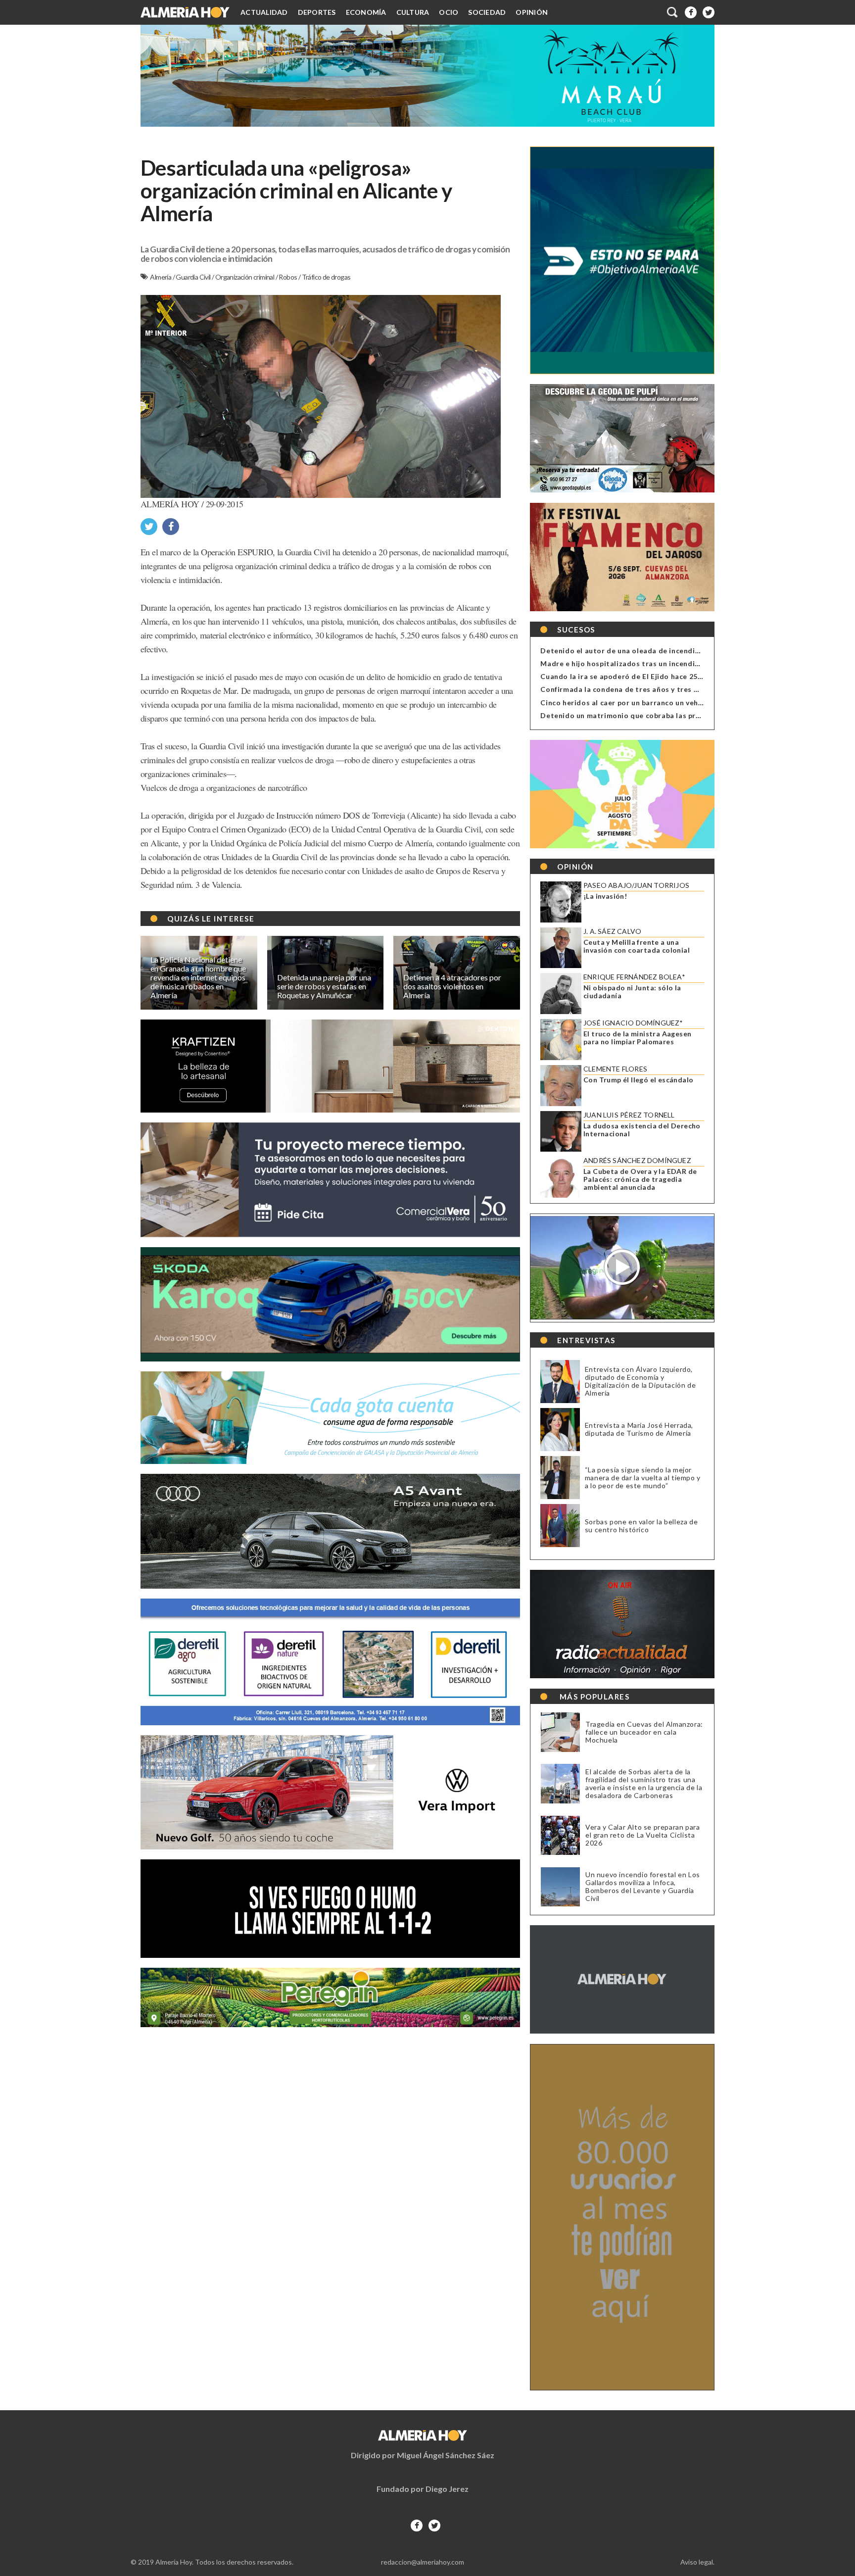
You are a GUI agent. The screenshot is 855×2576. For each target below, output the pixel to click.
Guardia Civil (194, 277)
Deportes (317, 12)
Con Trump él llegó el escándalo (638, 1080)
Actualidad (264, 12)
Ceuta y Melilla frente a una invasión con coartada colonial (637, 946)
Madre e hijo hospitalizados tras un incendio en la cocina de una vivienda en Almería (690, 663)
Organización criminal (245, 277)
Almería (161, 277)
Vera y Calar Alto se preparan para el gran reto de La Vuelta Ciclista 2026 (642, 1835)
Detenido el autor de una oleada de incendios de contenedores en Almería (673, 651)
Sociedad (487, 12)
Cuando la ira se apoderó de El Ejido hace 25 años (628, 676)
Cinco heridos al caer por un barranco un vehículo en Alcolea (647, 703)
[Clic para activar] (673, 12)
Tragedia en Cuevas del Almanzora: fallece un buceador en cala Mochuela (644, 1732)
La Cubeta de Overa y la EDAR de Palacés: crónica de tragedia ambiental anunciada (640, 1179)
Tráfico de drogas (326, 277)
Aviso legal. (697, 2562)
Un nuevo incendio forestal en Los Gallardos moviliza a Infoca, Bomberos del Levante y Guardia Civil (643, 1887)
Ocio (449, 12)
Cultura (413, 12)
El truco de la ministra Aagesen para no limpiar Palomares (637, 1038)
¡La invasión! (605, 896)
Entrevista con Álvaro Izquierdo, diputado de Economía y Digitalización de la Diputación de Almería (640, 1381)
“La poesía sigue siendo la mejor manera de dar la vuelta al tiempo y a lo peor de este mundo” (643, 1478)
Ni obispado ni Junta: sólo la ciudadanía (632, 992)
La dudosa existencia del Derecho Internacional (642, 1130)
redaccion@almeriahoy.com (423, 2562)
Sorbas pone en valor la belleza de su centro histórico (641, 1526)
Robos (288, 277)
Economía (366, 12)
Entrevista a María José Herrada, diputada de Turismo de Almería (639, 1429)
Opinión (532, 12)
